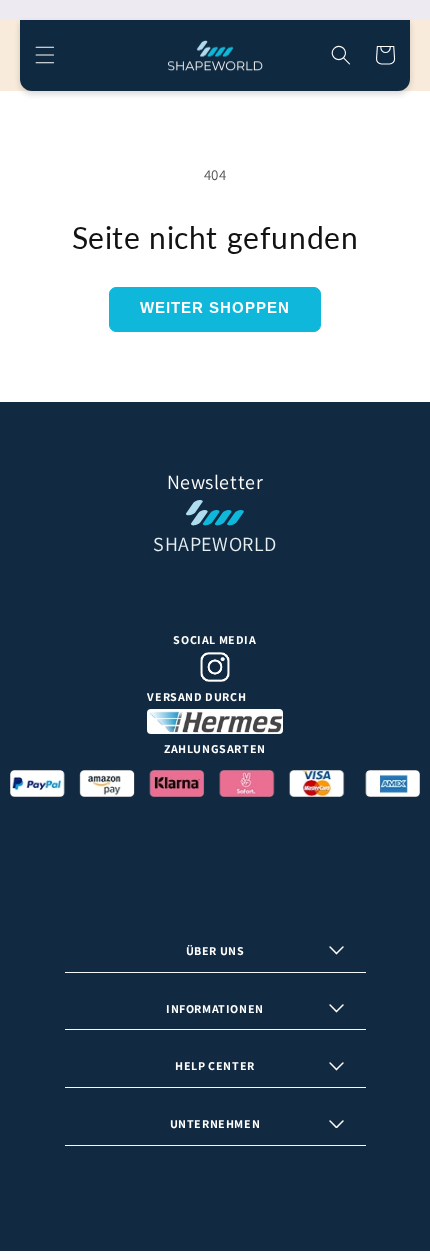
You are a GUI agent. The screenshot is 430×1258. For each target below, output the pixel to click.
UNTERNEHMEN (215, 1123)
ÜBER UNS (215, 950)
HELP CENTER (215, 1065)
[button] (45, 55)
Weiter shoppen (215, 307)
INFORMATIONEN (215, 1008)
